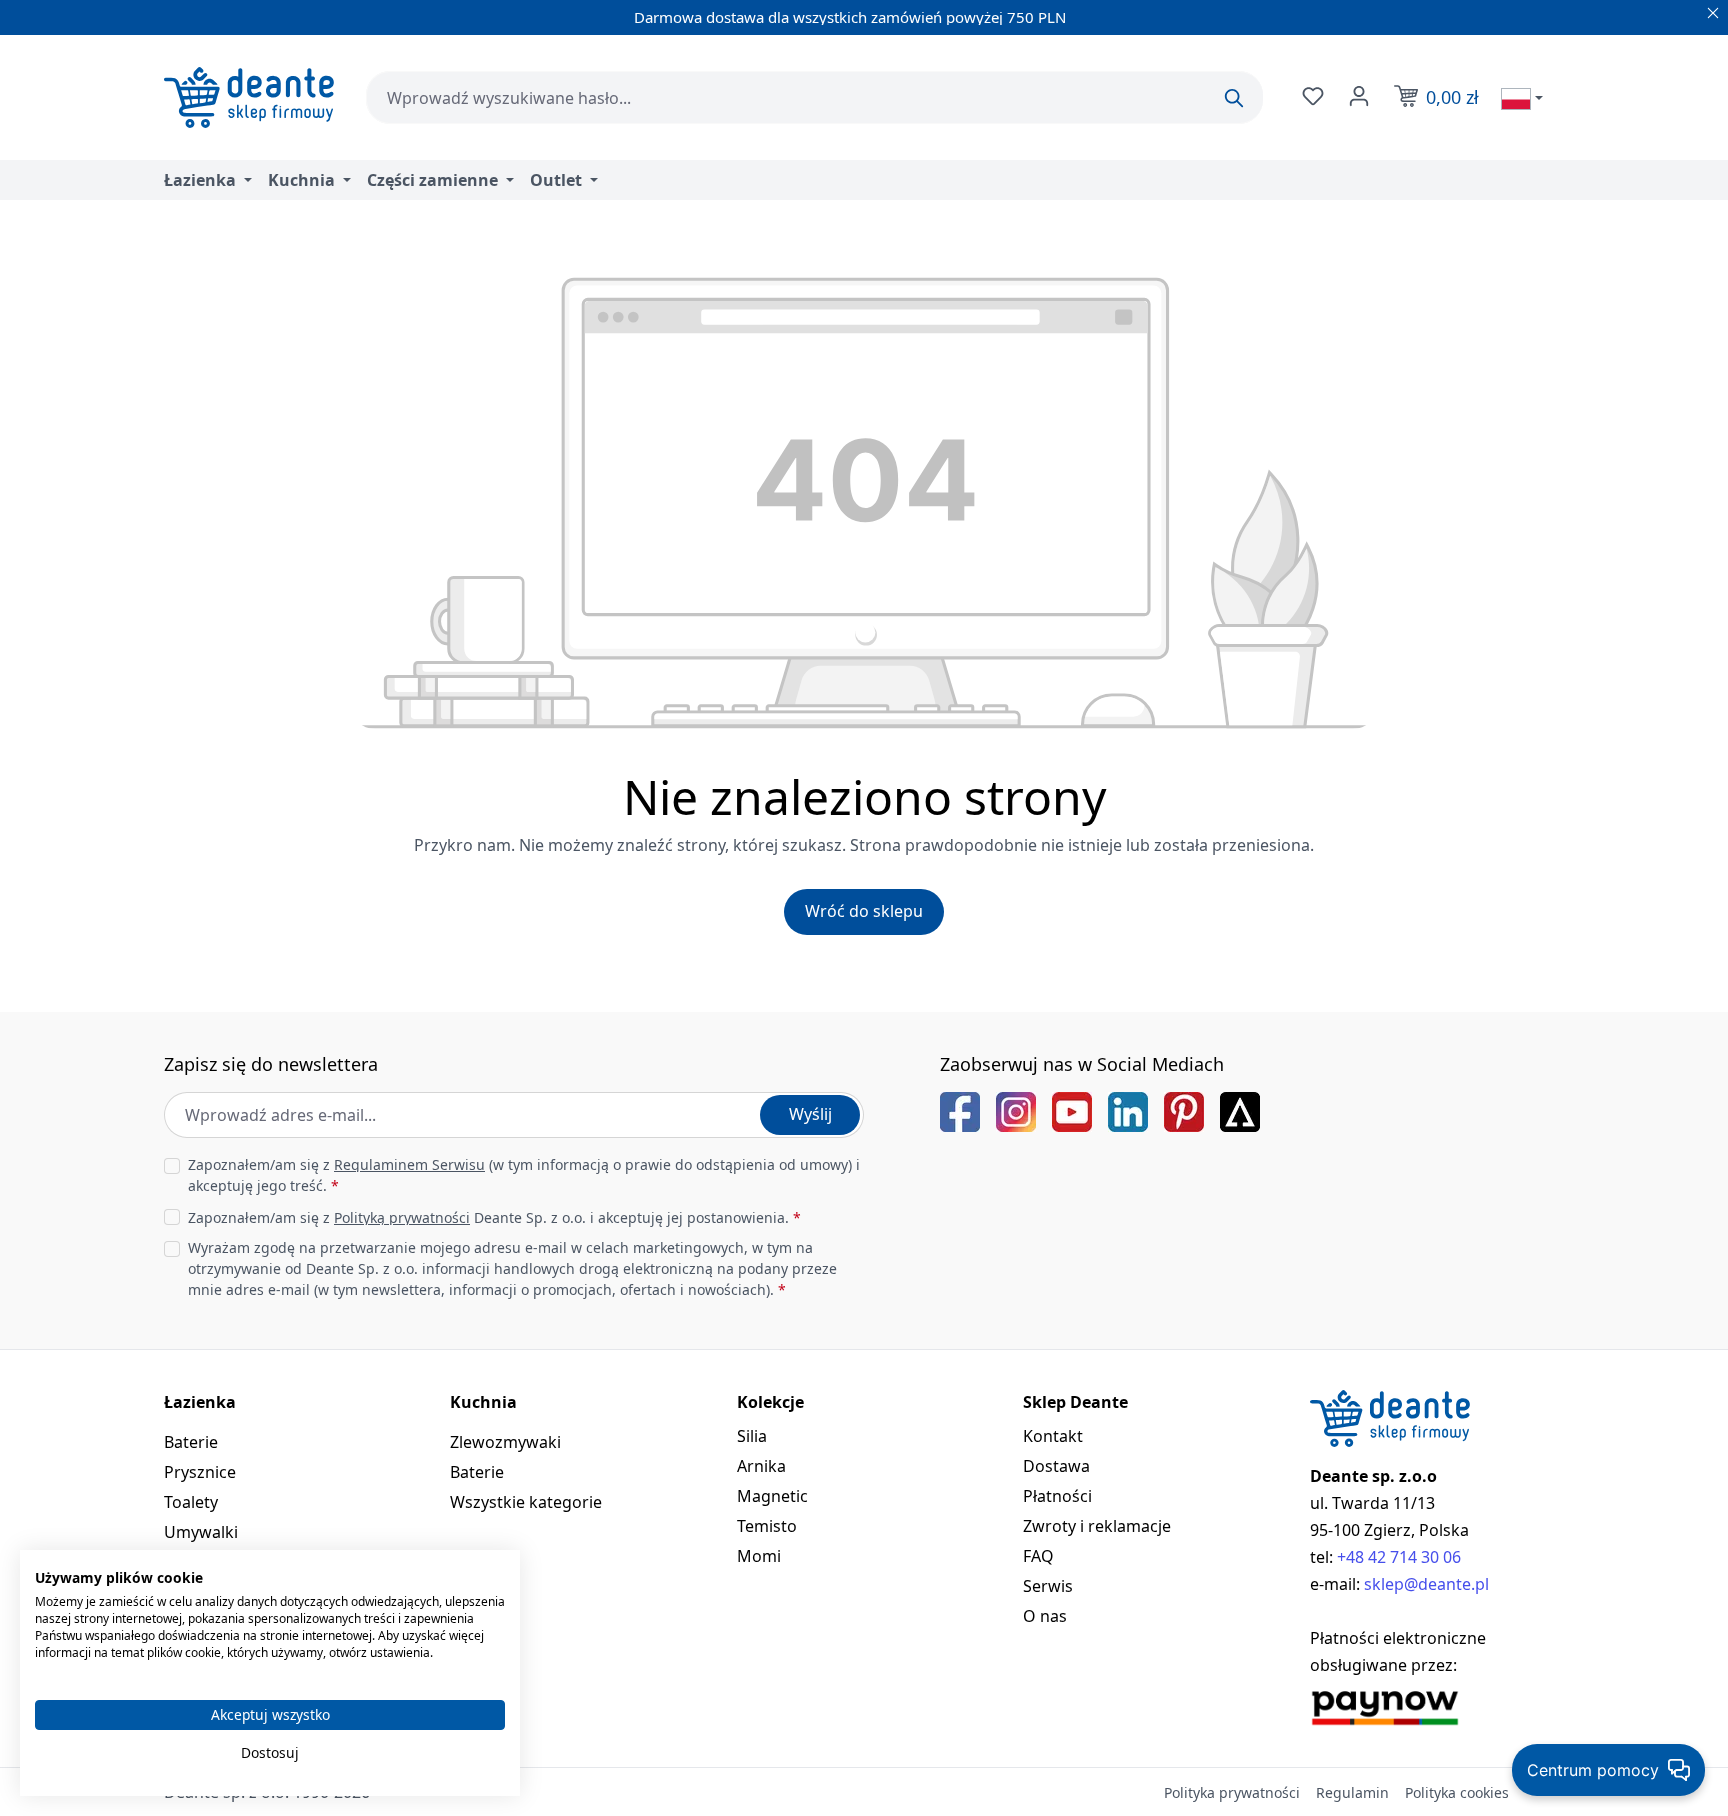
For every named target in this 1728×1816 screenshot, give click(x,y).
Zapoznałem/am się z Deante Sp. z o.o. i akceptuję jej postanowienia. (494, 1217)
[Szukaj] (1234, 98)
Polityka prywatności (1232, 1792)
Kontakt (1053, 1436)
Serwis (1048, 1586)
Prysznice (200, 1472)
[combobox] (814, 97)
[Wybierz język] (1522, 98)
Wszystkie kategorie (526, 1502)
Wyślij (810, 1114)
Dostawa (1056, 1466)
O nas (1045, 1616)
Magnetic (772, 1496)
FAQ (1038, 1556)
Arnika (761, 1466)
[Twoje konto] (1357, 96)
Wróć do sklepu (864, 911)
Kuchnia (483, 1402)
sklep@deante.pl (1426, 1584)
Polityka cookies (1457, 1792)
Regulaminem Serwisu (409, 1164)
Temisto (767, 1526)
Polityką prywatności (402, 1217)
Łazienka (200, 1402)
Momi (759, 1556)
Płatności (1057, 1496)
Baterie (191, 1442)
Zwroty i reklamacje (1097, 1526)
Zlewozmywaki (505, 1442)
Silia (752, 1436)
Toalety (191, 1502)
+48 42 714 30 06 (1399, 1557)
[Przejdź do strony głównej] (249, 97)
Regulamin (1352, 1792)
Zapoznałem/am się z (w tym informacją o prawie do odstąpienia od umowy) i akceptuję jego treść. (524, 1175)
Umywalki (201, 1532)
